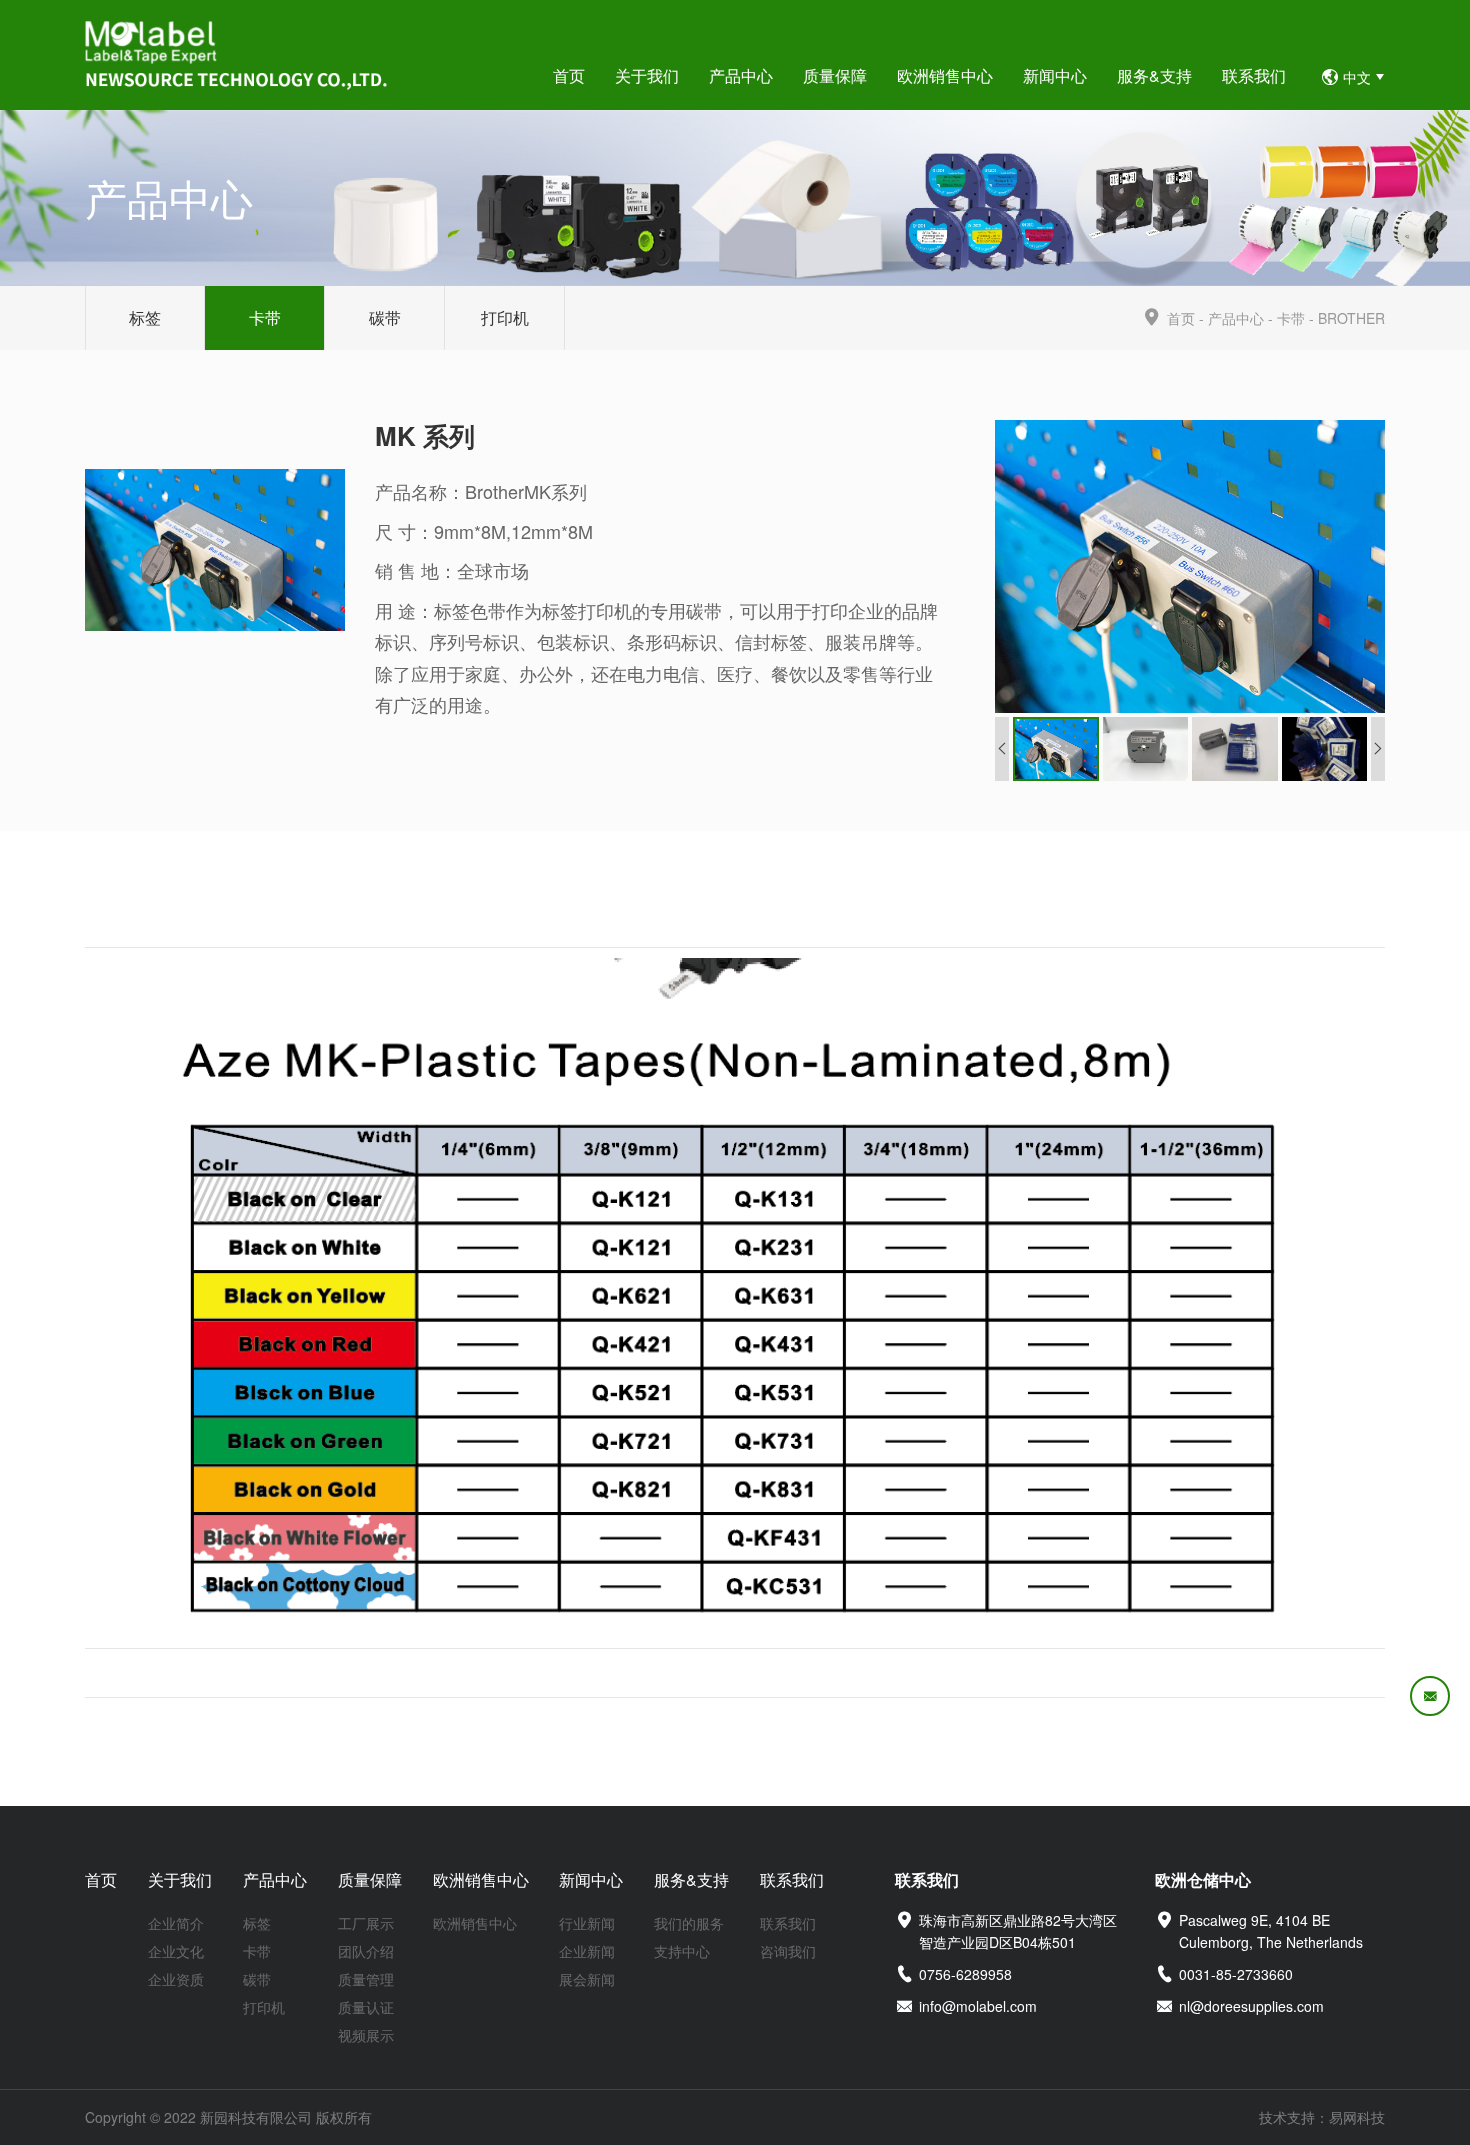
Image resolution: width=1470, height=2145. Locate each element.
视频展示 (366, 2035)
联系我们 (792, 1879)
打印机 (505, 317)
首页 (1181, 318)
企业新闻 (587, 1951)
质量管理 (366, 1979)
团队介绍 (366, 1951)
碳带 (385, 317)
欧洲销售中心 (481, 1879)
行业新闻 (587, 1923)
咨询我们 (788, 1951)
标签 (145, 317)
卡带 (265, 317)
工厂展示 (366, 1923)
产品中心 (1236, 318)
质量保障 (370, 1879)
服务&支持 (691, 1879)
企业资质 (176, 1979)
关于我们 (180, 1879)
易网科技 (1357, 2117)
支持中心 (682, 1951)
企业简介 (176, 1923)
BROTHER (1351, 318)
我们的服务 (689, 1923)
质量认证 (366, 2007)
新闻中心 (591, 1879)
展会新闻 (587, 1979)
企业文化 (176, 1951)
